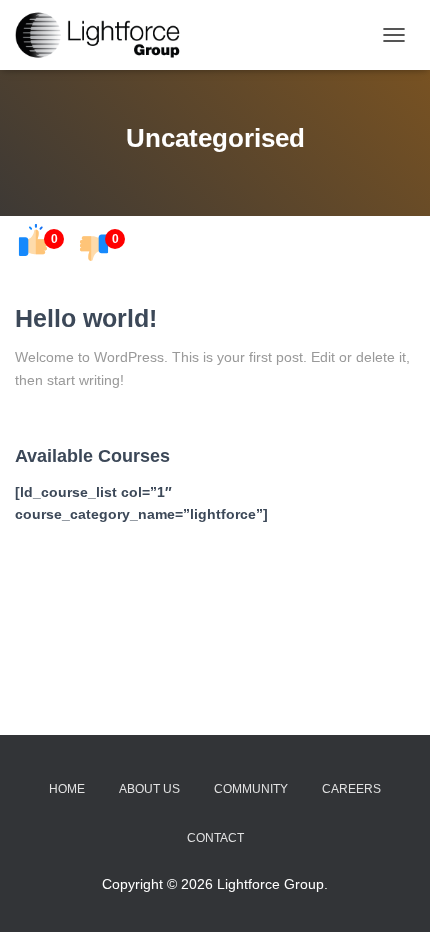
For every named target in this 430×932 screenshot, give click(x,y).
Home (67, 789)
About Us (149, 789)
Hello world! (86, 318)
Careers (351, 789)
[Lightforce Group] (108, 35)
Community (251, 789)
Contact (215, 838)
